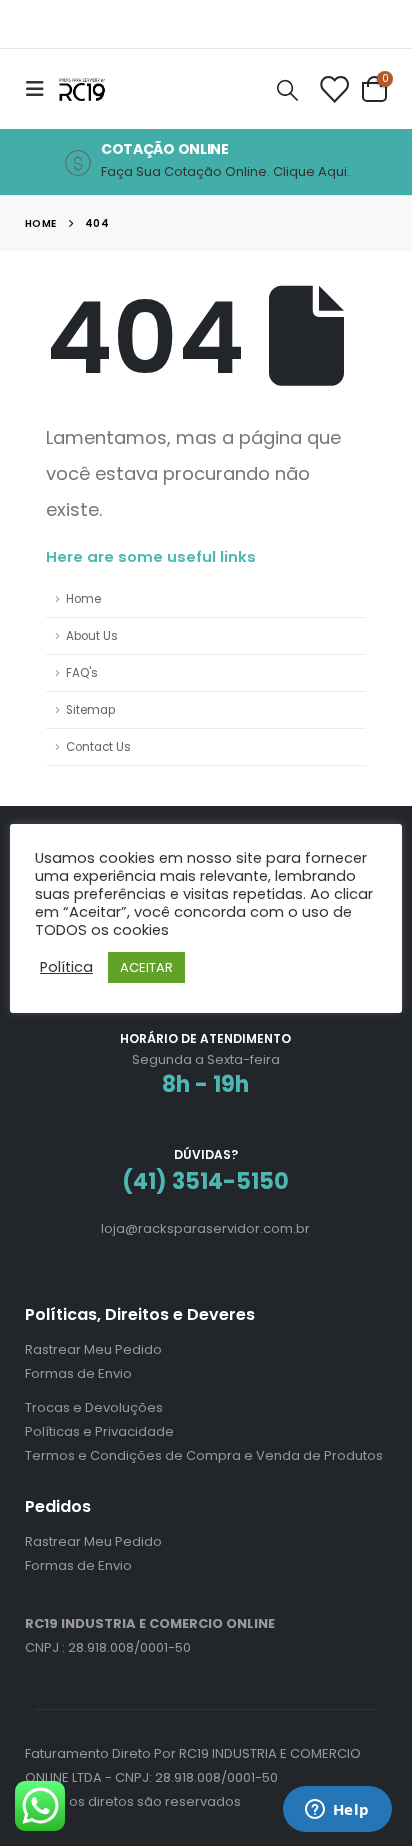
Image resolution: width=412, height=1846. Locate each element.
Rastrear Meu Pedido (93, 1349)
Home (83, 599)
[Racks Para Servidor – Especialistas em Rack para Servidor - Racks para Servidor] (97, 88)
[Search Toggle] (287, 89)
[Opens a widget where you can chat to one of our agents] (337, 1811)
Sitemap (90, 710)
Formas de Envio (78, 1373)
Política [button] (66, 967)
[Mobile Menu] (41, 89)
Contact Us (98, 747)
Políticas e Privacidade (99, 1431)
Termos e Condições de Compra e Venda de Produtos (204, 1455)
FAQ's (82, 673)
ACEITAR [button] (146, 967)
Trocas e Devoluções (94, 1407)
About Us (92, 636)
